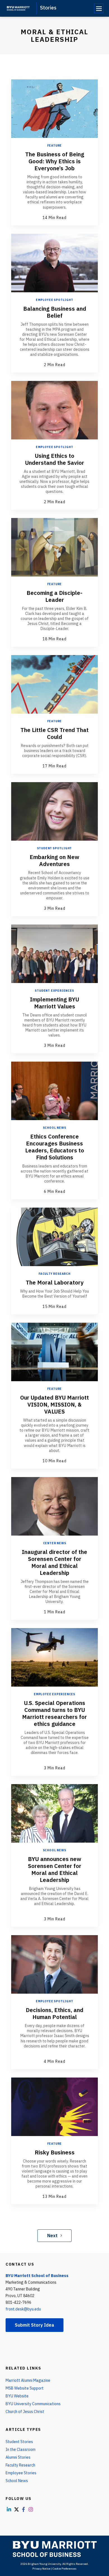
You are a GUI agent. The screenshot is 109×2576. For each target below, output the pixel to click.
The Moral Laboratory (55, 1282)
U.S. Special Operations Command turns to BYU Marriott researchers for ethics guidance (54, 1713)
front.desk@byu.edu (23, 2309)
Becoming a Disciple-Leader (54, 596)
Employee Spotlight (54, 300)
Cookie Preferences (64, 2569)
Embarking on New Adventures (54, 860)
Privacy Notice (41, 2569)
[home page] (18, 8)
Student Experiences (54, 991)
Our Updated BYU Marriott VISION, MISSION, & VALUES (54, 1404)
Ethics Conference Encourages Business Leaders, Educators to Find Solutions (55, 1147)
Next (52, 2236)
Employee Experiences (54, 1694)
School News (55, 1128)
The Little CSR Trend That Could (54, 733)
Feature (55, 146)
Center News (55, 1543)
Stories (48, 8)
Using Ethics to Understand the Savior (55, 459)
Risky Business (55, 2152)
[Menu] (99, 8)
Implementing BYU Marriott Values (54, 1003)
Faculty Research (54, 1274)
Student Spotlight (55, 848)
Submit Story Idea (35, 2325)
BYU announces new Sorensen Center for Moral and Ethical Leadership (55, 1869)
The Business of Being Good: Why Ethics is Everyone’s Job (55, 161)
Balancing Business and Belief (55, 312)
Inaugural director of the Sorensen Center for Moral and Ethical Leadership (54, 1562)
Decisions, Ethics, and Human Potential (54, 2013)
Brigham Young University (44, 2564)
